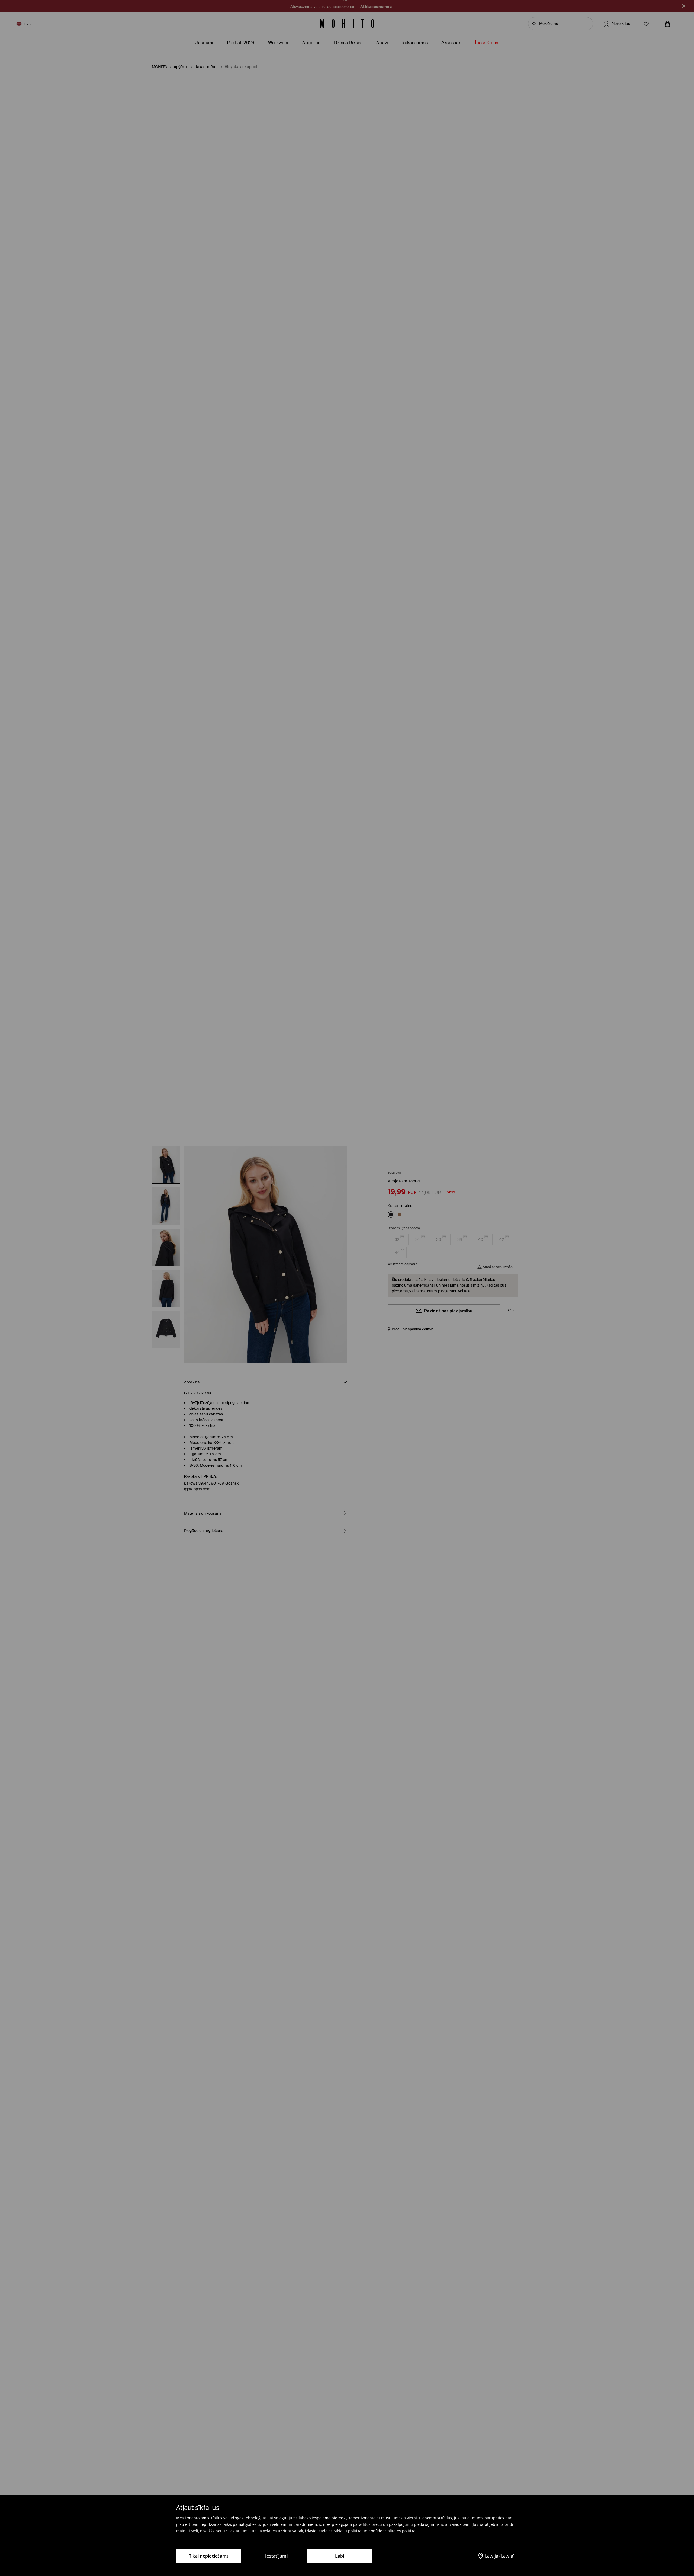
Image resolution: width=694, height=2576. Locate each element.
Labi (340, 2556)
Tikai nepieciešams (209, 2556)
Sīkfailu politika (348, 2531)
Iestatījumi (276, 2556)
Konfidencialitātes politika (392, 2531)
